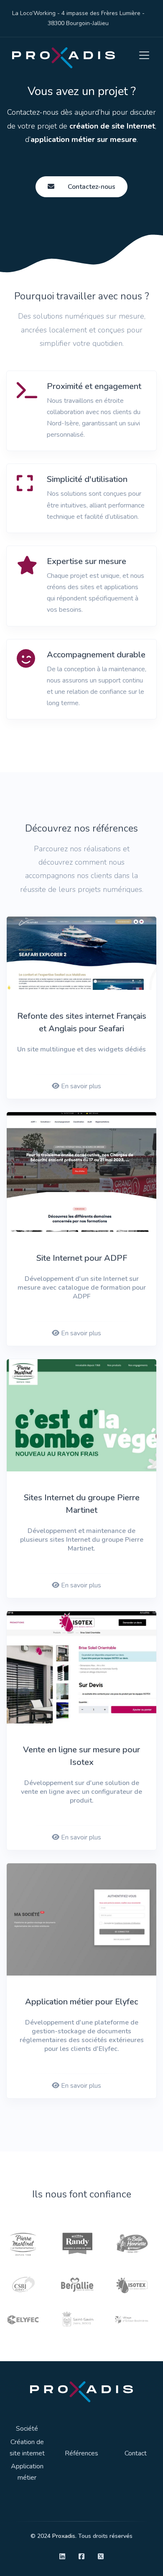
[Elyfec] (23, 2319)
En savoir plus (81, 1086)
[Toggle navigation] (142, 56)
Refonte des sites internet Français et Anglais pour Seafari (82, 1022)
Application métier (27, 2472)
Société (27, 2429)
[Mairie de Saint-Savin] (77, 2319)
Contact (136, 2453)
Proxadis (64, 2536)
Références (81, 2453)
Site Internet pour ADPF (82, 1258)
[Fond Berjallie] (77, 2284)
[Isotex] (132, 2284)
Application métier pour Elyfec (81, 2002)
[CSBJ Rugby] (23, 2284)
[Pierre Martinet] (23, 2242)
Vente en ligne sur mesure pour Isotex (81, 1756)
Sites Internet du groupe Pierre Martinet (82, 1504)
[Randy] (77, 2242)
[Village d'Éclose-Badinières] (132, 2319)
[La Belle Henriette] (132, 2242)
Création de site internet (27, 2448)
